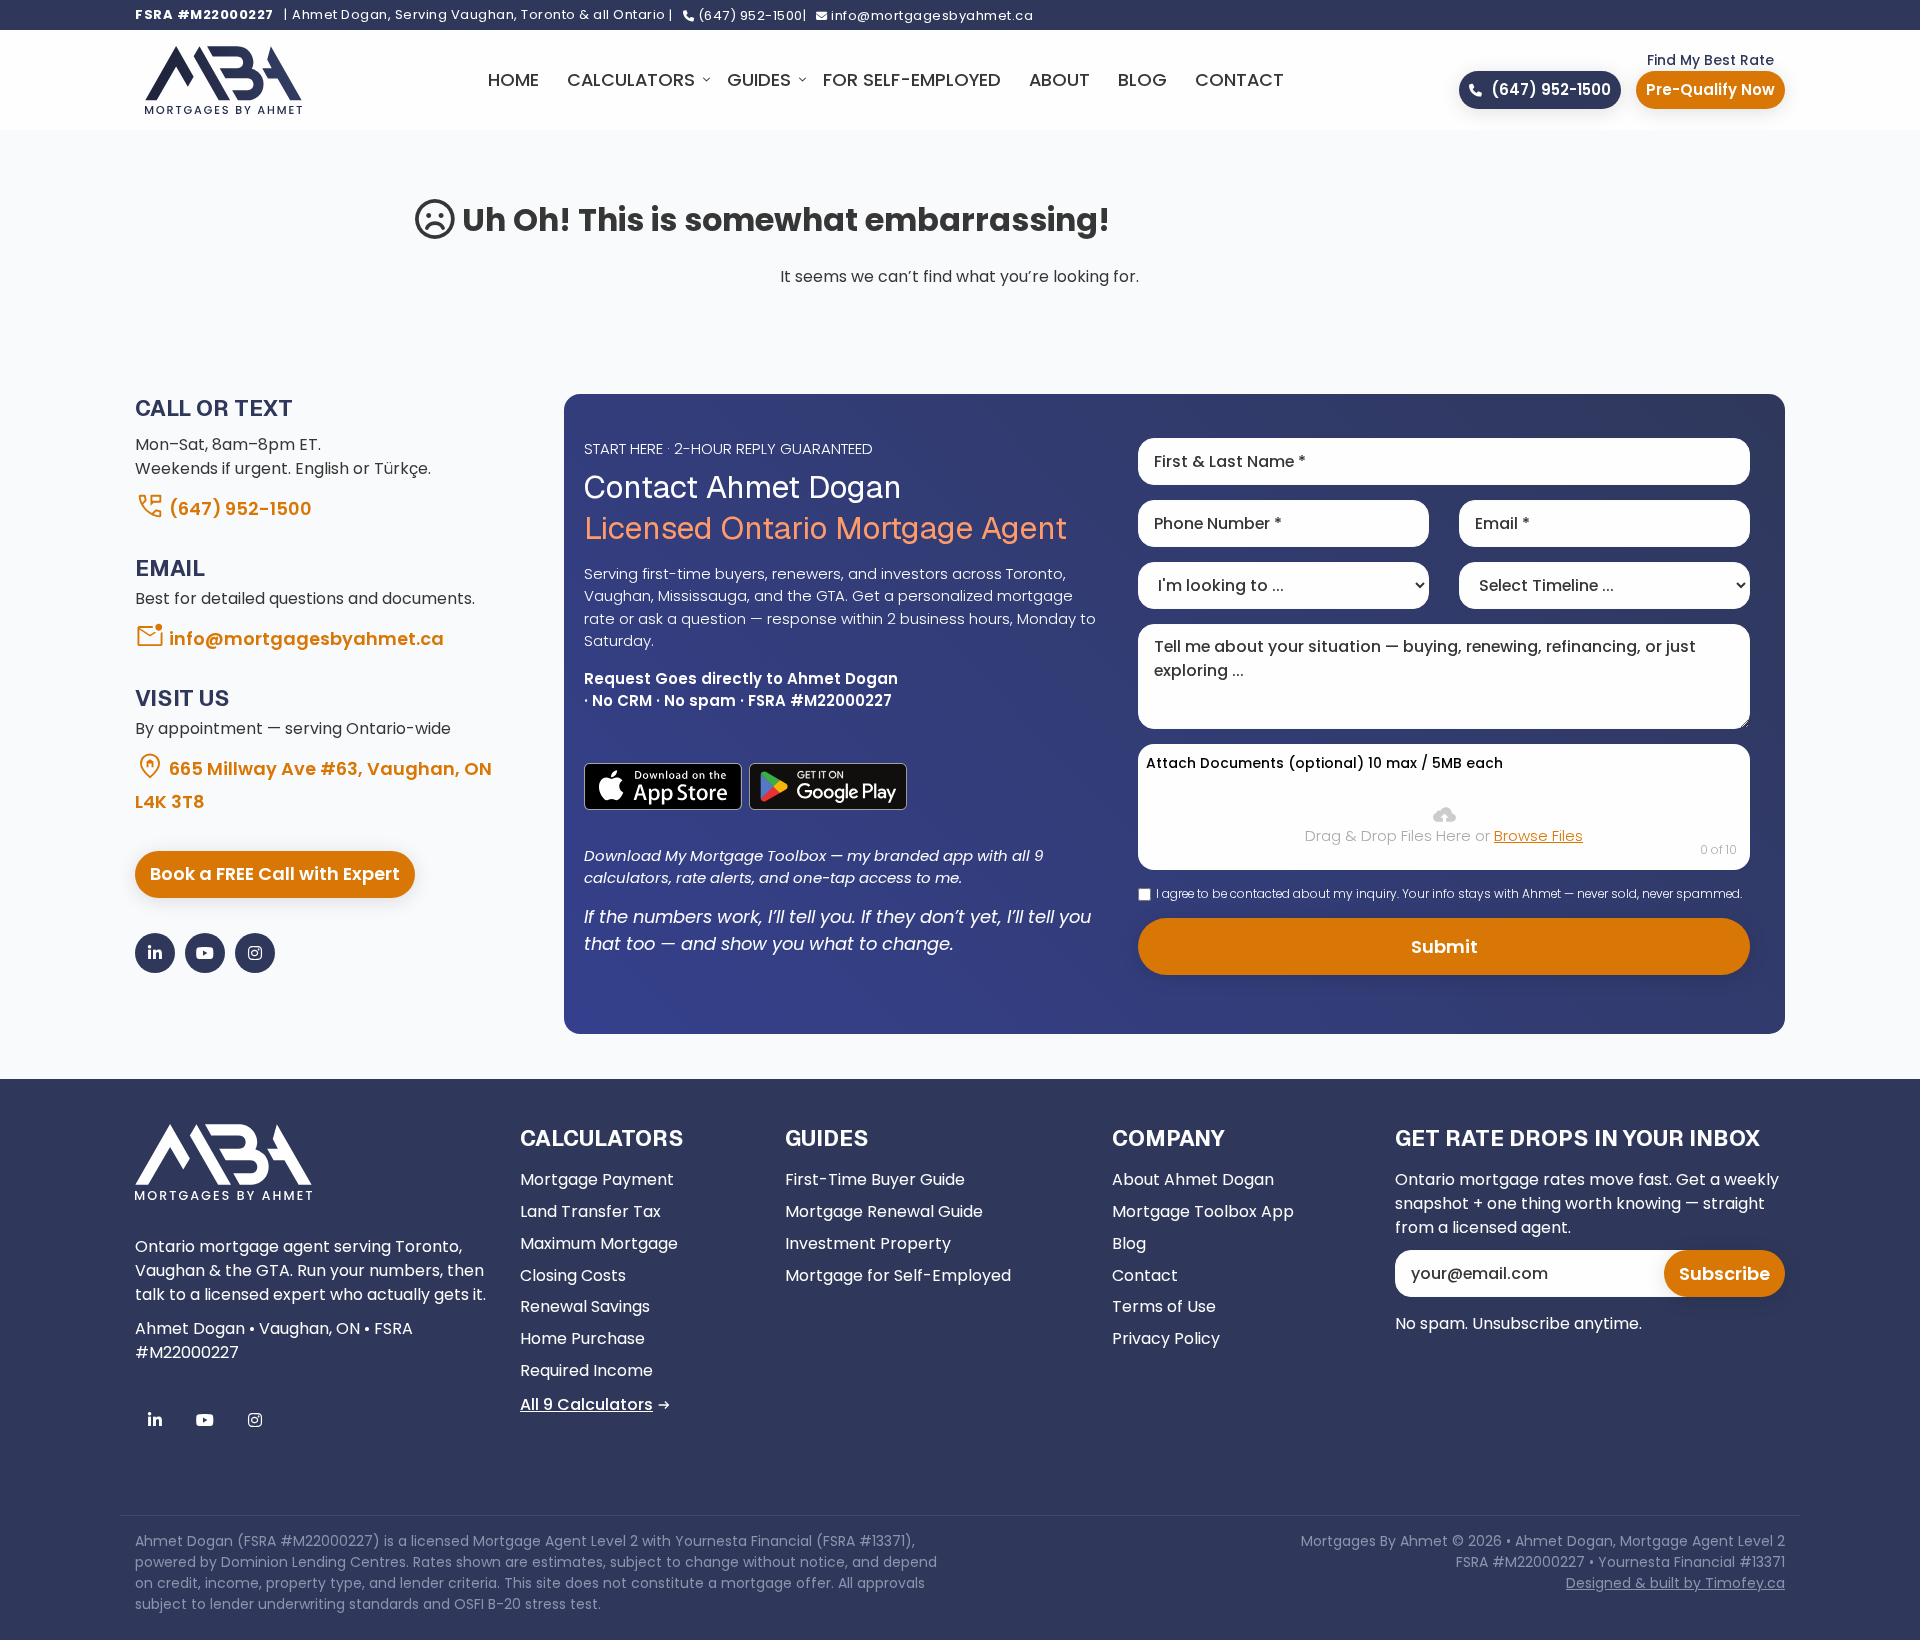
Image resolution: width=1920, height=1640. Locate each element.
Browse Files (1538, 835)
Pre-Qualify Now (1710, 89)
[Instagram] (255, 953)
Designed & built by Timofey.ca (1675, 1583)
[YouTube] (205, 953)
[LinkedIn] (155, 953)
